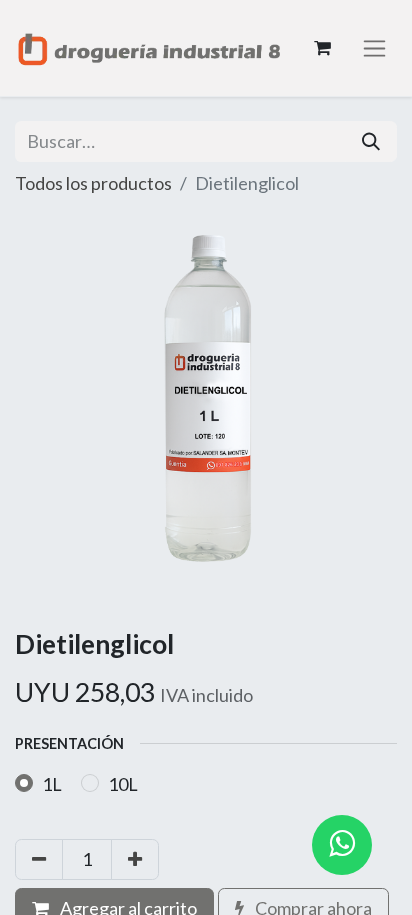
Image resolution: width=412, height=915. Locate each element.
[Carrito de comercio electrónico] (322, 48)
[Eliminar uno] (39, 859)
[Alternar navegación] (374, 48)
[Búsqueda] (371, 141)
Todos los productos (93, 183)
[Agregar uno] (135, 859)
